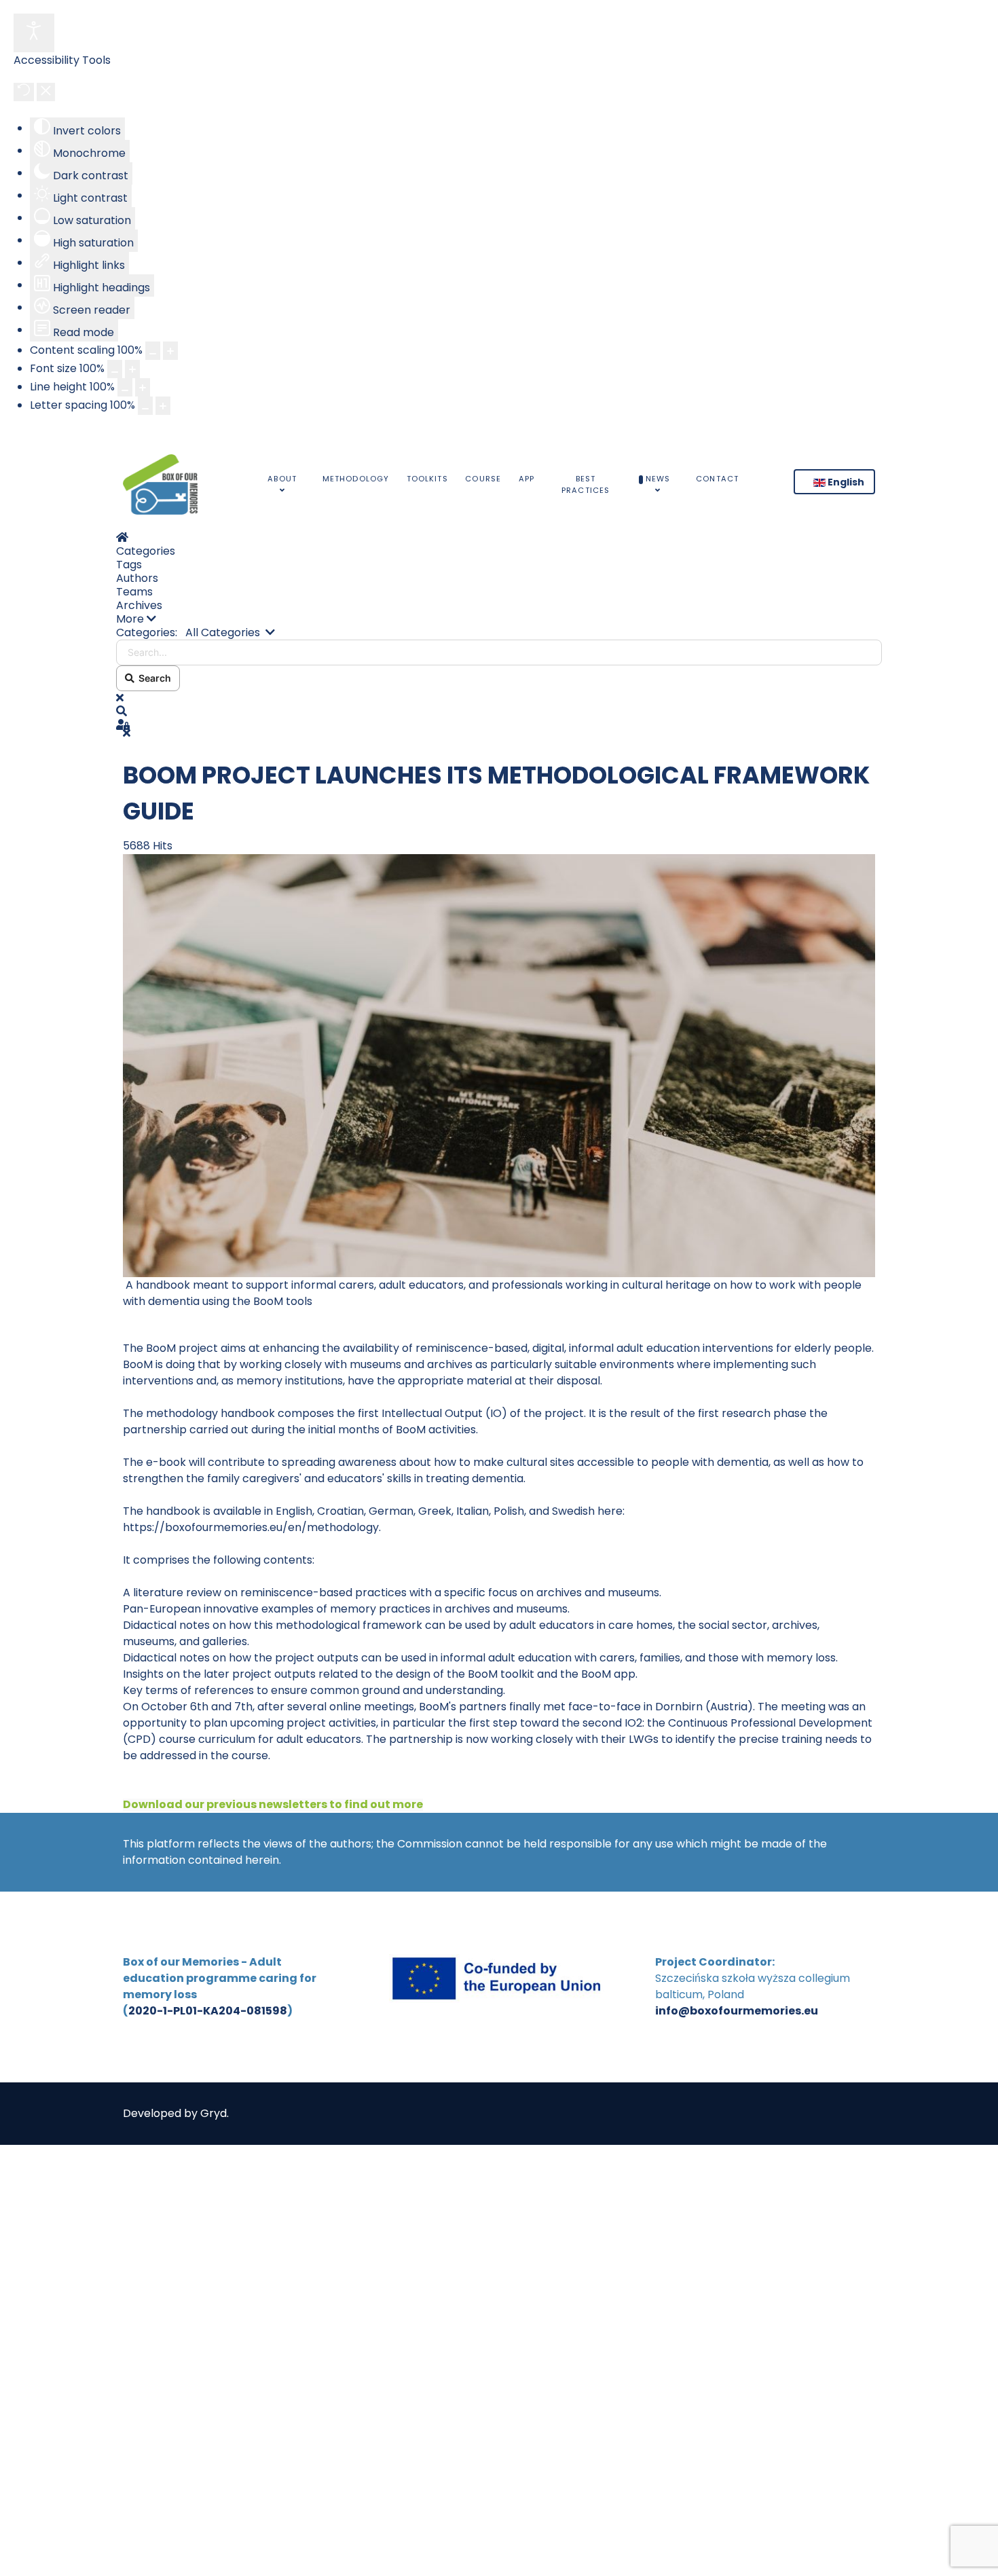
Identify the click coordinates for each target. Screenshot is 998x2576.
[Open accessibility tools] (34, 33)
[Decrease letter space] (145, 406)
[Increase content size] (170, 351)
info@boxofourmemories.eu (737, 2011)
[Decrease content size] (153, 351)
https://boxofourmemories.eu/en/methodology (251, 1527)
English (845, 482)
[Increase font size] (132, 369)
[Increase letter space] (163, 406)
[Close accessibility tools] (46, 92)
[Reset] (24, 92)
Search (153, 678)
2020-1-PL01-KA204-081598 (208, 2011)
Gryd (214, 2113)
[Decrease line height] (125, 387)
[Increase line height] (143, 387)
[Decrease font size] (115, 369)
